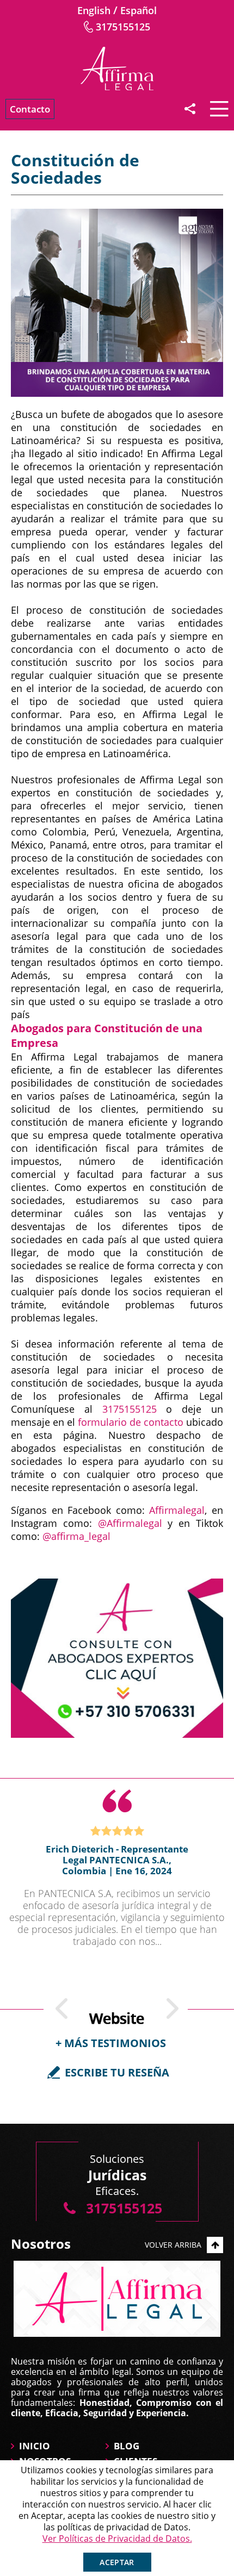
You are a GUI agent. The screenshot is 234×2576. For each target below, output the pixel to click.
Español (138, 10)
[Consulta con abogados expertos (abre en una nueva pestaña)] (117, 1658)
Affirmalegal (177, 1510)
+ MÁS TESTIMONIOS (111, 2043)
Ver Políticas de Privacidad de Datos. (117, 2538)
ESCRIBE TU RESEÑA (117, 2072)
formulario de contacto (131, 1422)
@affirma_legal (76, 1536)
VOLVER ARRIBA (173, 2245)
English (94, 10)
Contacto (30, 109)
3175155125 (123, 27)
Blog (127, 2446)
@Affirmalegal (130, 1523)
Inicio (35, 2446)
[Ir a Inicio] (117, 68)
